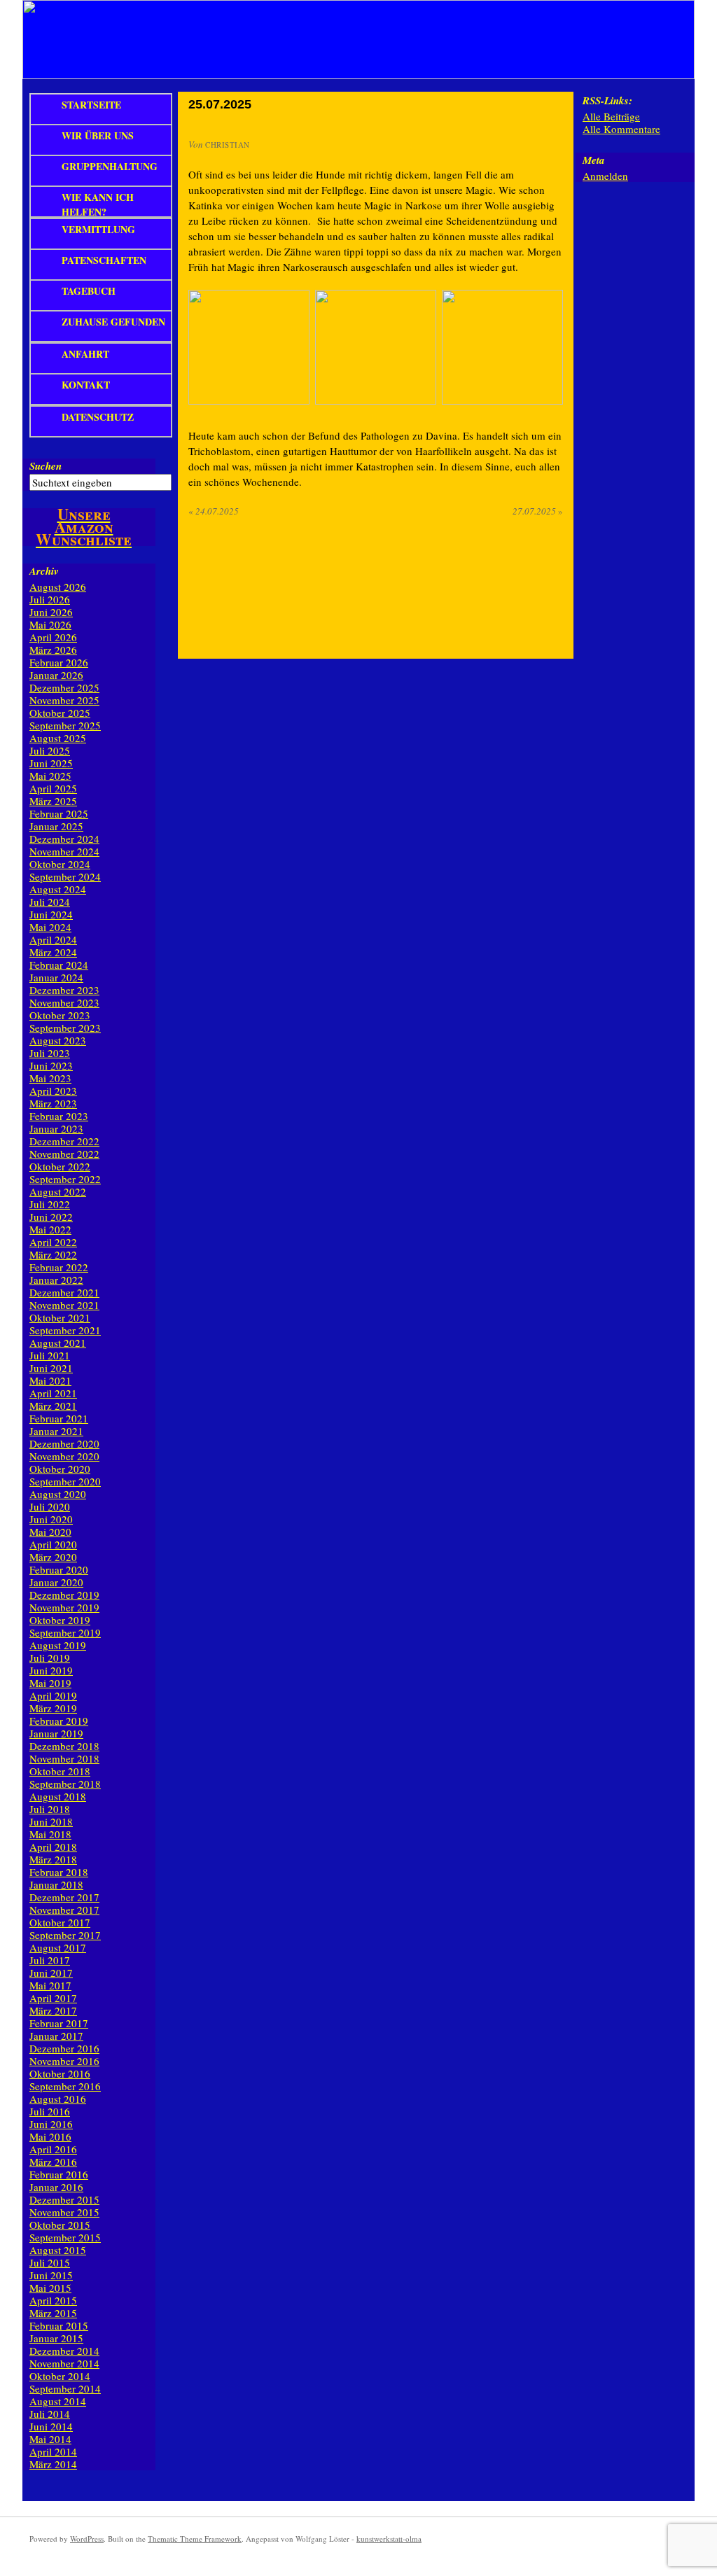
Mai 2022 (50, 1229)
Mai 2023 (50, 1078)
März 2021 (53, 1406)
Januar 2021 (56, 1431)
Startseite (91, 105)
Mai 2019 (50, 1683)
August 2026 (58, 587)
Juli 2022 (50, 1204)
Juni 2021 (51, 1368)
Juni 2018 (51, 1821)
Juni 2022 (51, 1217)
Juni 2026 (51, 612)
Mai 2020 (50, 1532)
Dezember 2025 (64, 687)
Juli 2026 (50, 599)
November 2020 (64, 1456)
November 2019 (64, 1607)
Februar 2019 (59, 1721)
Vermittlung (98, 229)
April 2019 (53, 1695)
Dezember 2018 (64, 1746)
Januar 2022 (56, 1280)
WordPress (87, 2539)
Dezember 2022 (64, 1141)
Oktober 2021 (60, 1317)
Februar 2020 (59, 1569)
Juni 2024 (51, 914)
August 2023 (58, 1040)
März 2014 (53, 2464)
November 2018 (64, 1758)
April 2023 (53, 1091)
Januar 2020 (56, 1582)
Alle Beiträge (611, 116)
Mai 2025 (50, 776)
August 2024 (58, 889)
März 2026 (53, 650)
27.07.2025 (538, 511)
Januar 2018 (56, 1884)
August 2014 (58, 2401)
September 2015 (65, 2237)
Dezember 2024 (64, 839)
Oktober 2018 (60, 1771)
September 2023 (65, 1028)
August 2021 (58, 1343)
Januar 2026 (56, 675)
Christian (228, 145)
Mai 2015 (50, 2288)
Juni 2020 (51, 1519)
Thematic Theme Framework (195, 2539)
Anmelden (605, 176)
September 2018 (65, 1784)
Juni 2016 (51, 2124)
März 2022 (53, 1254)
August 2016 (58, 2099)
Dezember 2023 (64, 990)
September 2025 (65, 725)
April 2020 (53, 1544)
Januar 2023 (56, 1128)
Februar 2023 (59, 1116)
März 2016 (53, 2162)
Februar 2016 (59, 2174)
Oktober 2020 (60, 1469)
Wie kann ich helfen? (98, 204)
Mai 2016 (50, 2136)
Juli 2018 (50, 1809)
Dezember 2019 (64, 1595)
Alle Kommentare (621, 129)
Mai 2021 (50, 1380)
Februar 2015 (59, 2325)
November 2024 (64, 851)
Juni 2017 (51, 1973)
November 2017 (64, 1910)
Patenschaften (104, 260)
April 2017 (53, 1998)
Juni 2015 (51, 2275)
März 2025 (53, 801)
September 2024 (65, 876)
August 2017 (58, 1947)
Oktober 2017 (60, 1922)
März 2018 (53, 1859)
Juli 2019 (50, 1658)
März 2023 (53, 1103)
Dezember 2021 (64, 1292)
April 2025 (53, 788)
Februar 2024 (59, 965)
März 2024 (53, 952)
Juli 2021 (50, 1355)
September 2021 (65, 1330)
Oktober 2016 (60, 2073)
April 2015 (53, 2300)
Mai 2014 (50, 2439)
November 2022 (64, 1154)
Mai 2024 (50, 927)
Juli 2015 (50, 2262)
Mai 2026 (50, 624)
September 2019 (65, 1632)
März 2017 (53, 2010)
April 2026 (53, 637)
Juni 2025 (51, 763)
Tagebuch (89, 291)
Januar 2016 (56, 2187)
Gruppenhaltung (110, 166)
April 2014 (53, 2451)
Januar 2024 (56, 977)
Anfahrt (85, 354)
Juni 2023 (51, 1065)
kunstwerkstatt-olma (389, 2539)
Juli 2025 (50, 750)
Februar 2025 (59, 813)
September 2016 (65, 2086)
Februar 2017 (59, 2023)
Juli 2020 (50, 1506)
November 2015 (64, 2212)
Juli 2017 (50, 1960)
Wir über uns (98, 135)
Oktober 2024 (60, 864)
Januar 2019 (56, 1733)
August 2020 (58, 1494)
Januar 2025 (56, 826)
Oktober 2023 (60, 1015)
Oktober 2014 (60, 2376)
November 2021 (64, 1305)
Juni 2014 (51, 2426)
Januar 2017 (56, 2036)
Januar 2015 (56, 2338)
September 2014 (65, 2388)
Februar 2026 (59, 662)
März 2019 (53, 1708)
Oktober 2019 (60, 1620)
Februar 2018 (59, 1872)
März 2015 (53, 2313)
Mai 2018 (50, 1834)
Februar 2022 (59, 1267)
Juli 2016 (50, 2111)
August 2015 (58, 2250)
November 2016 (64, 2061)
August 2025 (58, 738)
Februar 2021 (59, 1418)
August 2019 (58, 1645)
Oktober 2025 (60, 713)
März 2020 (53, 1557)
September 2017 (65, 1935)
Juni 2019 (51, 1670)
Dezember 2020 (64, 1443)
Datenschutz (98, 417)
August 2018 (58, 1796)
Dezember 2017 (64, 1897)
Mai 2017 (50, 1985)
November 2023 (64, 1002)
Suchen (46, 466)
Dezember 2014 (64, 2351)
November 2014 (64, 2363)
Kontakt (86, 385)
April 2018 (53, 1847)
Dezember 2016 (64, 2048)
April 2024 (53, 939)
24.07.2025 (214, 511)
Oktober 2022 (60, 1166)
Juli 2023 (50, 1053)
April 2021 (53, 1393)
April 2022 (53, 1242)
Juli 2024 (50, 902)
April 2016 (53, 2149)
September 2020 (65, 1481)
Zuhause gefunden (113, 322)
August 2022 (58, 1191)
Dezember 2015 (64, 2199)
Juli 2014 (50, 2414)
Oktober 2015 (60, 2225)
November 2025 (64, 700)
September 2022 (65, 1179)
